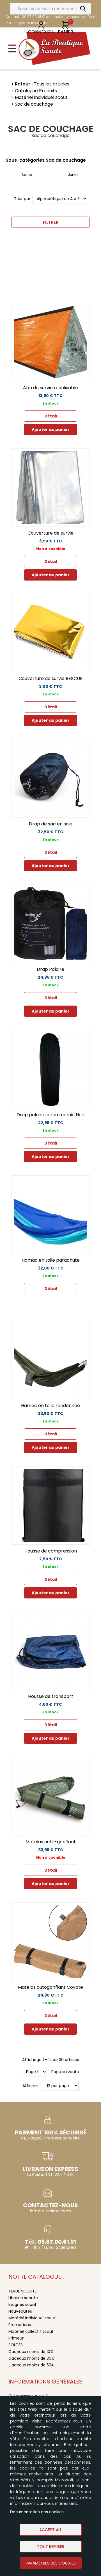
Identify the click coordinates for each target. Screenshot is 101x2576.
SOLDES (16, 2345)
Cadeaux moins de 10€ (31, 2352)
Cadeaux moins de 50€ (32, 2365)
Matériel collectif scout (31, 2331)
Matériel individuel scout (32, 2318)
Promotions (20, 2325)
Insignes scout (22, 2305)
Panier (66, 32)
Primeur (16, 2338)
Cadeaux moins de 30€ (32, 2358)
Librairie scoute (23, 2298)
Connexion (41, 32)
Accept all (50, 2530)
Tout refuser (51, 2547)
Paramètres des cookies (51, 2563)
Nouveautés (20, 2311)
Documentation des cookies (37, 2512)
